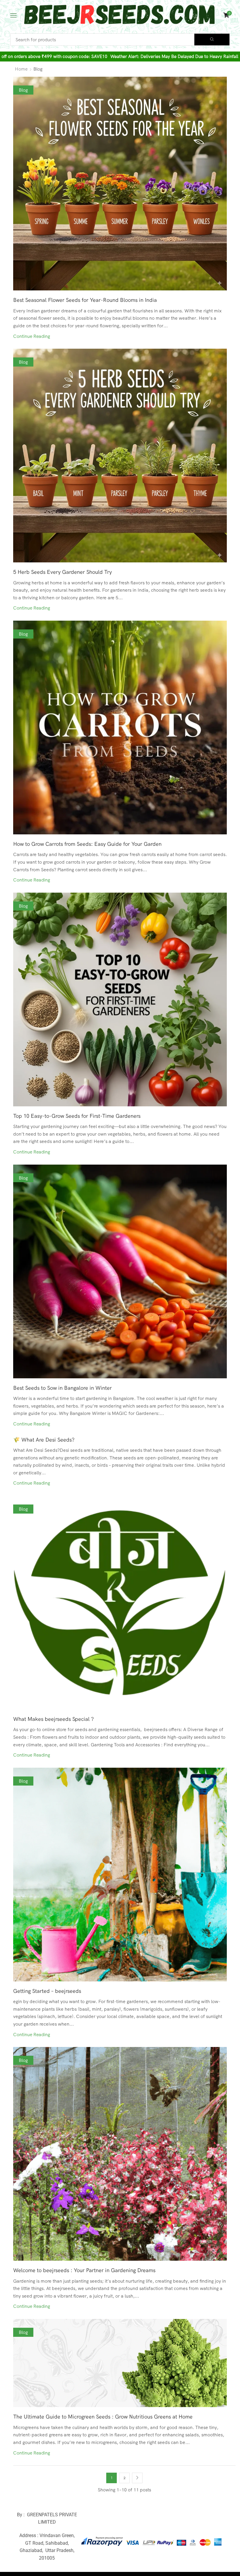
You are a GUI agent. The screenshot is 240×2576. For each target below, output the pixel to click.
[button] (13, 15)
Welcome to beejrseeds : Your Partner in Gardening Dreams (84, 2270)
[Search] (212, 40)
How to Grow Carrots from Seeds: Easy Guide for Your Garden (87, 844)
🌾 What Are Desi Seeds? (44, 1440)
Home (21, 69)
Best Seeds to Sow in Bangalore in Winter (62, 1388)
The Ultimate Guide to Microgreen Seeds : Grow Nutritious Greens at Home (103, 2417)
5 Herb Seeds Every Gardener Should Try (62, 572)
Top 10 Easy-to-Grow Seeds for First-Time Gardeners (77, 1116)
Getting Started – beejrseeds (47, 1991)
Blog (23, 90)
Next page (137, 2478)
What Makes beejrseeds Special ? (54, 1719)
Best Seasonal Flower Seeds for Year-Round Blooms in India (85, 300)
